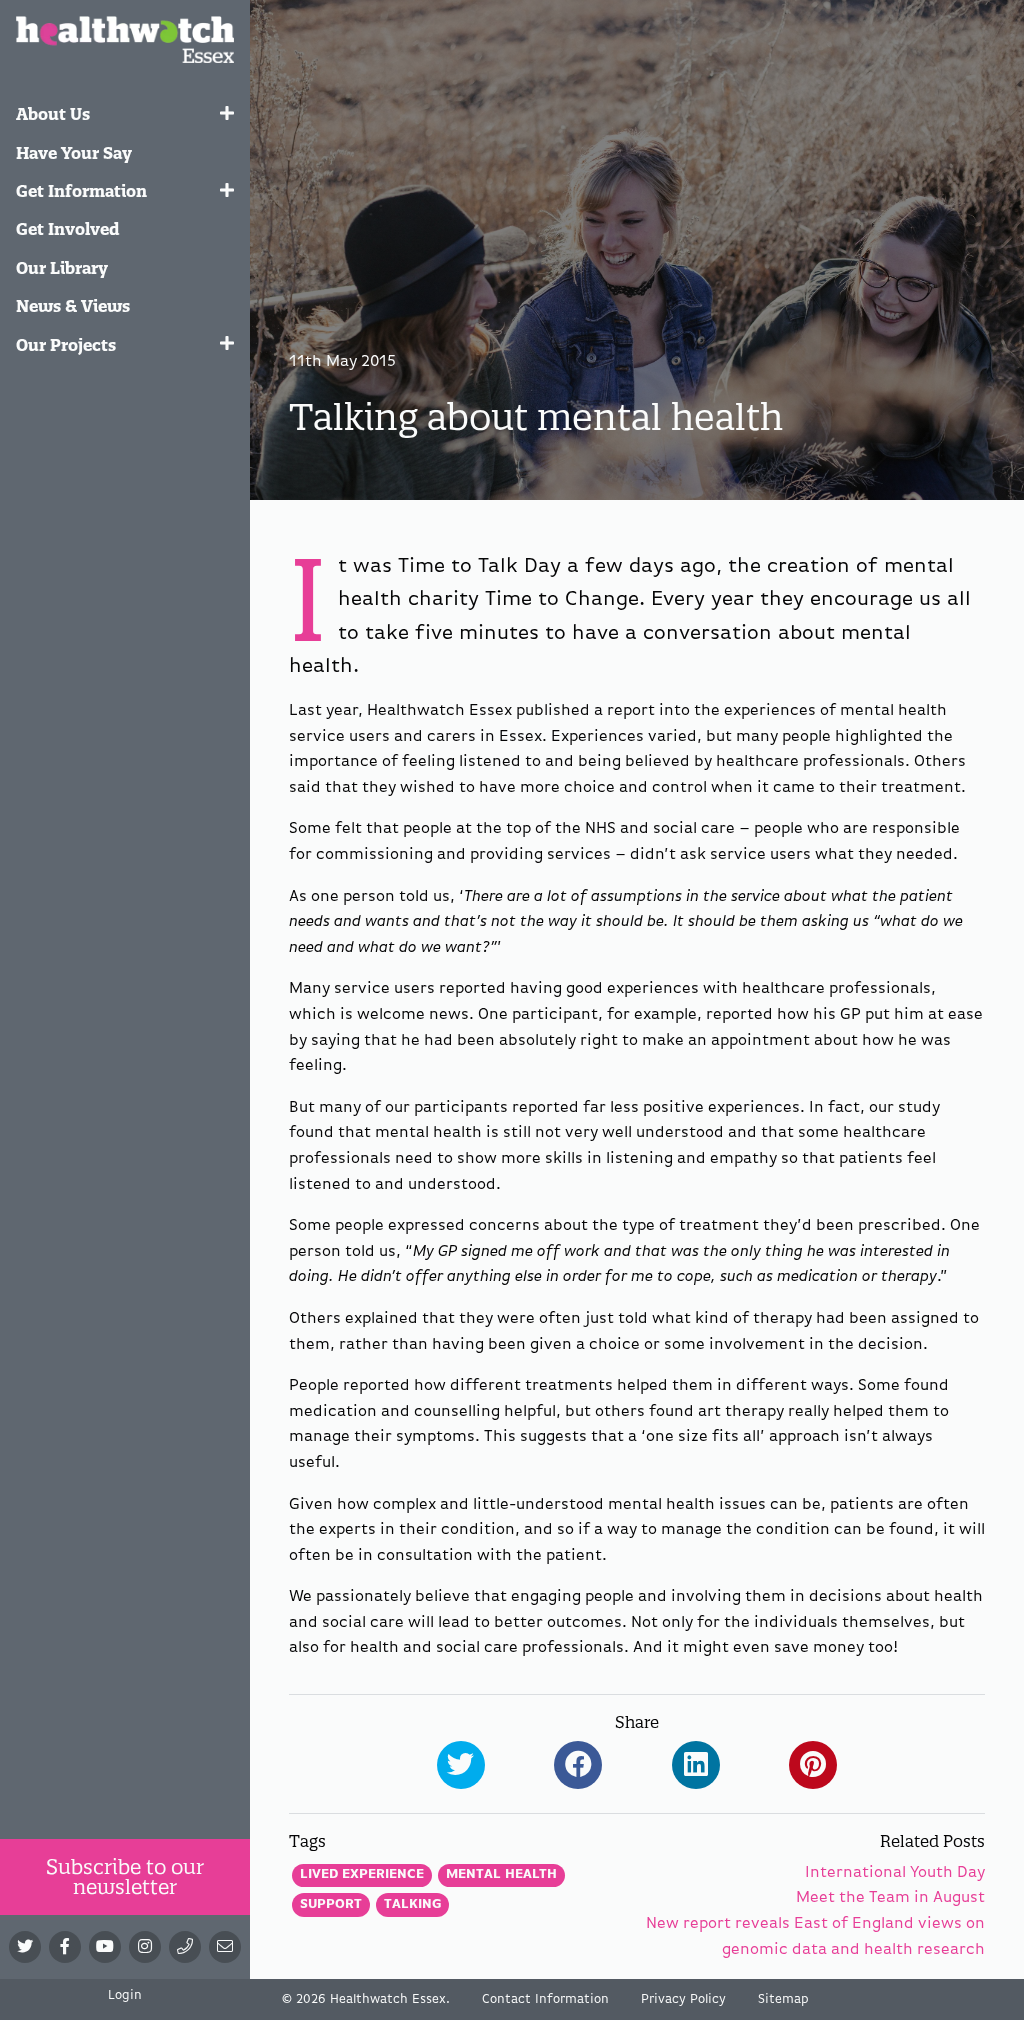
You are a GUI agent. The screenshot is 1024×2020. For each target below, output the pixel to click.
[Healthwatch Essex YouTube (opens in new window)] (105, 1947)
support (331, 1904)
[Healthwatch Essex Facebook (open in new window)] (65, 1947)
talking (412, 1904)
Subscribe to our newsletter (125, 1876)
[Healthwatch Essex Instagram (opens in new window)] (145, 1947)
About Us (53, 114)
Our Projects (66, 345)
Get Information (81, 191)
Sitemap (783, 1999)
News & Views (73, 306)
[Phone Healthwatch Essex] (185, 1947)
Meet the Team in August (890, 1898)
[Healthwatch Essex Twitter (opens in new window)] (25, 1947)
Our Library (62, 268)
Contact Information (545, 1999)
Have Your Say (74, 153)
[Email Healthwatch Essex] (225, 1947)
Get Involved (68, 229)
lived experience (362, 1874)
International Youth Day (895, 1873)
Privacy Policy (683, 1999)
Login (125, 1995)
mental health (501, 1874)
